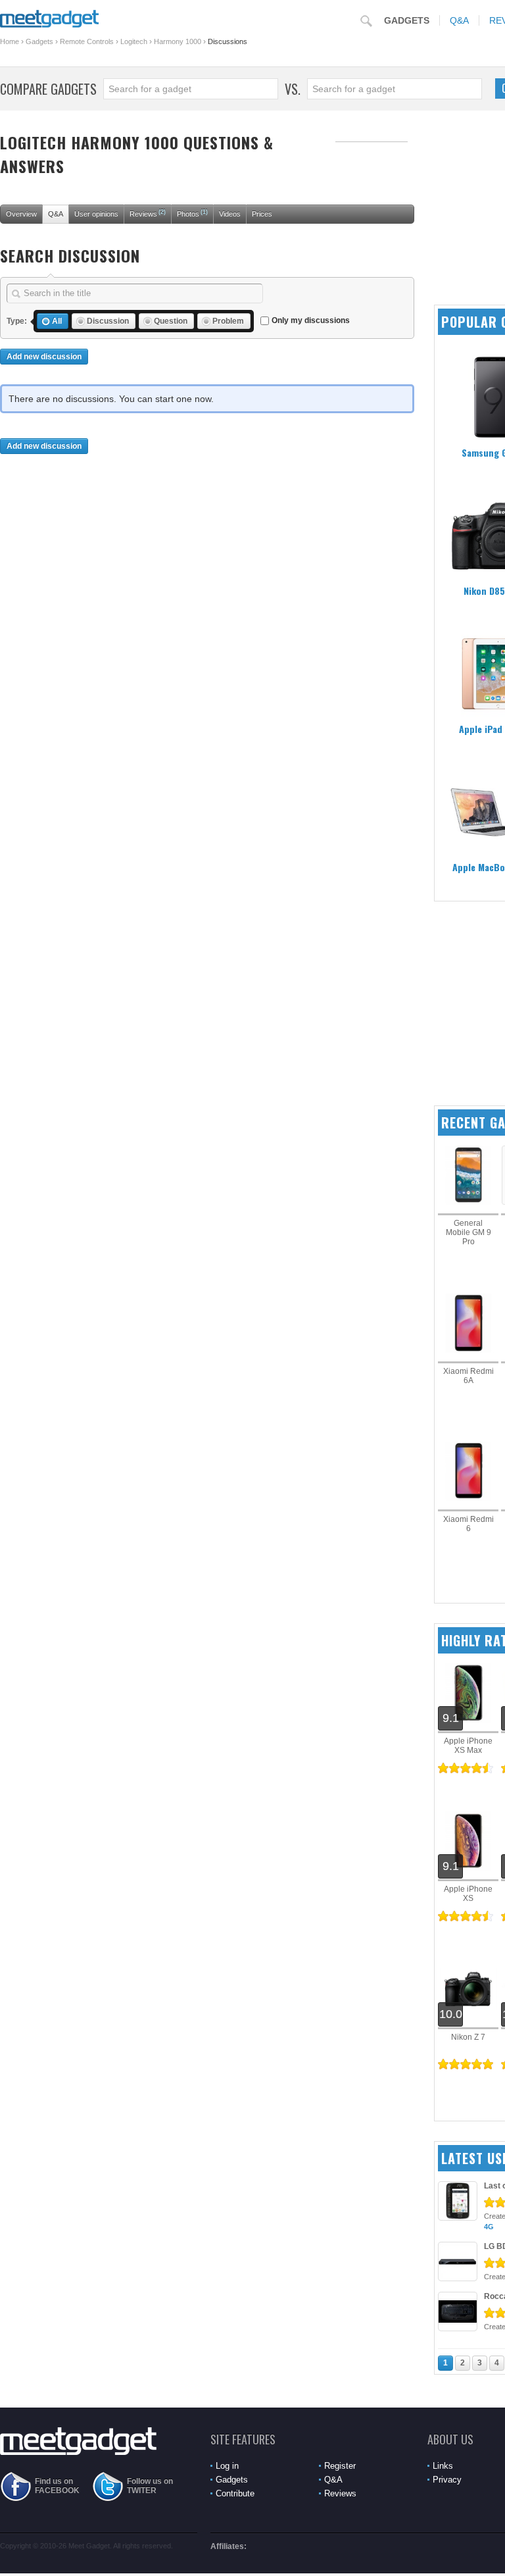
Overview (21, 214)
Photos (192, 213)
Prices (262, 214)
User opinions (96, 214)
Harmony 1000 (178, 41)
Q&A (459, 20)
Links (443, 2466)
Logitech (134, 41)
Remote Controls (87, 41)
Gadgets (407, 20)
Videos (230, 214)
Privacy (447, 2480)
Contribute (235, 2493)
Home (10, 41)
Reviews (148, 213)
